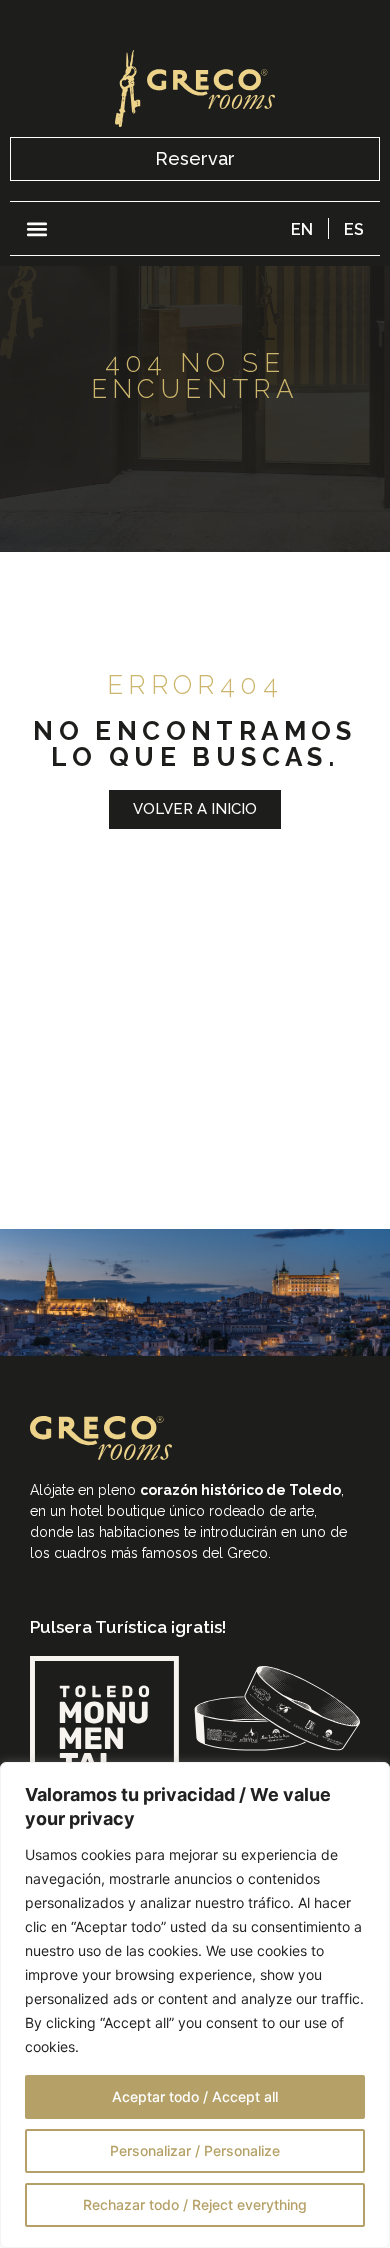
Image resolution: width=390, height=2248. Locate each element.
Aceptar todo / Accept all (195, 2096)
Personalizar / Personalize (195, 2150)
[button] (36, 228)
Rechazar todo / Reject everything (195, 2204)
